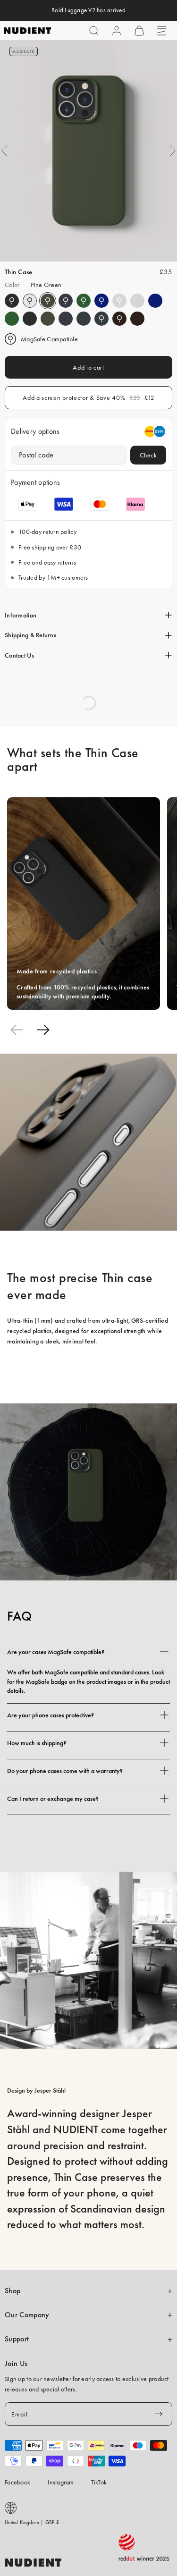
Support (17, 2339)
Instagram (61, 2482)
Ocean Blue (101, 301)
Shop (13, 2291)
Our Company (27, 2315)
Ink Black (12, 301)
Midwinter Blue (66, 301)
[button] (94, 31)
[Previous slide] (17, 1030)
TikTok (99, 2482)
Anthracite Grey (84, 319)
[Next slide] (43, 1030)
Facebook (17, 2482)
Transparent (30, 301)
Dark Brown (119, 319)
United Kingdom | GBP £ (32, 2522)
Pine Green (48, 301)
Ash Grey (119, 301)
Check (148, 455)
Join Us (16, 2364)
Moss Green (84, 301)
